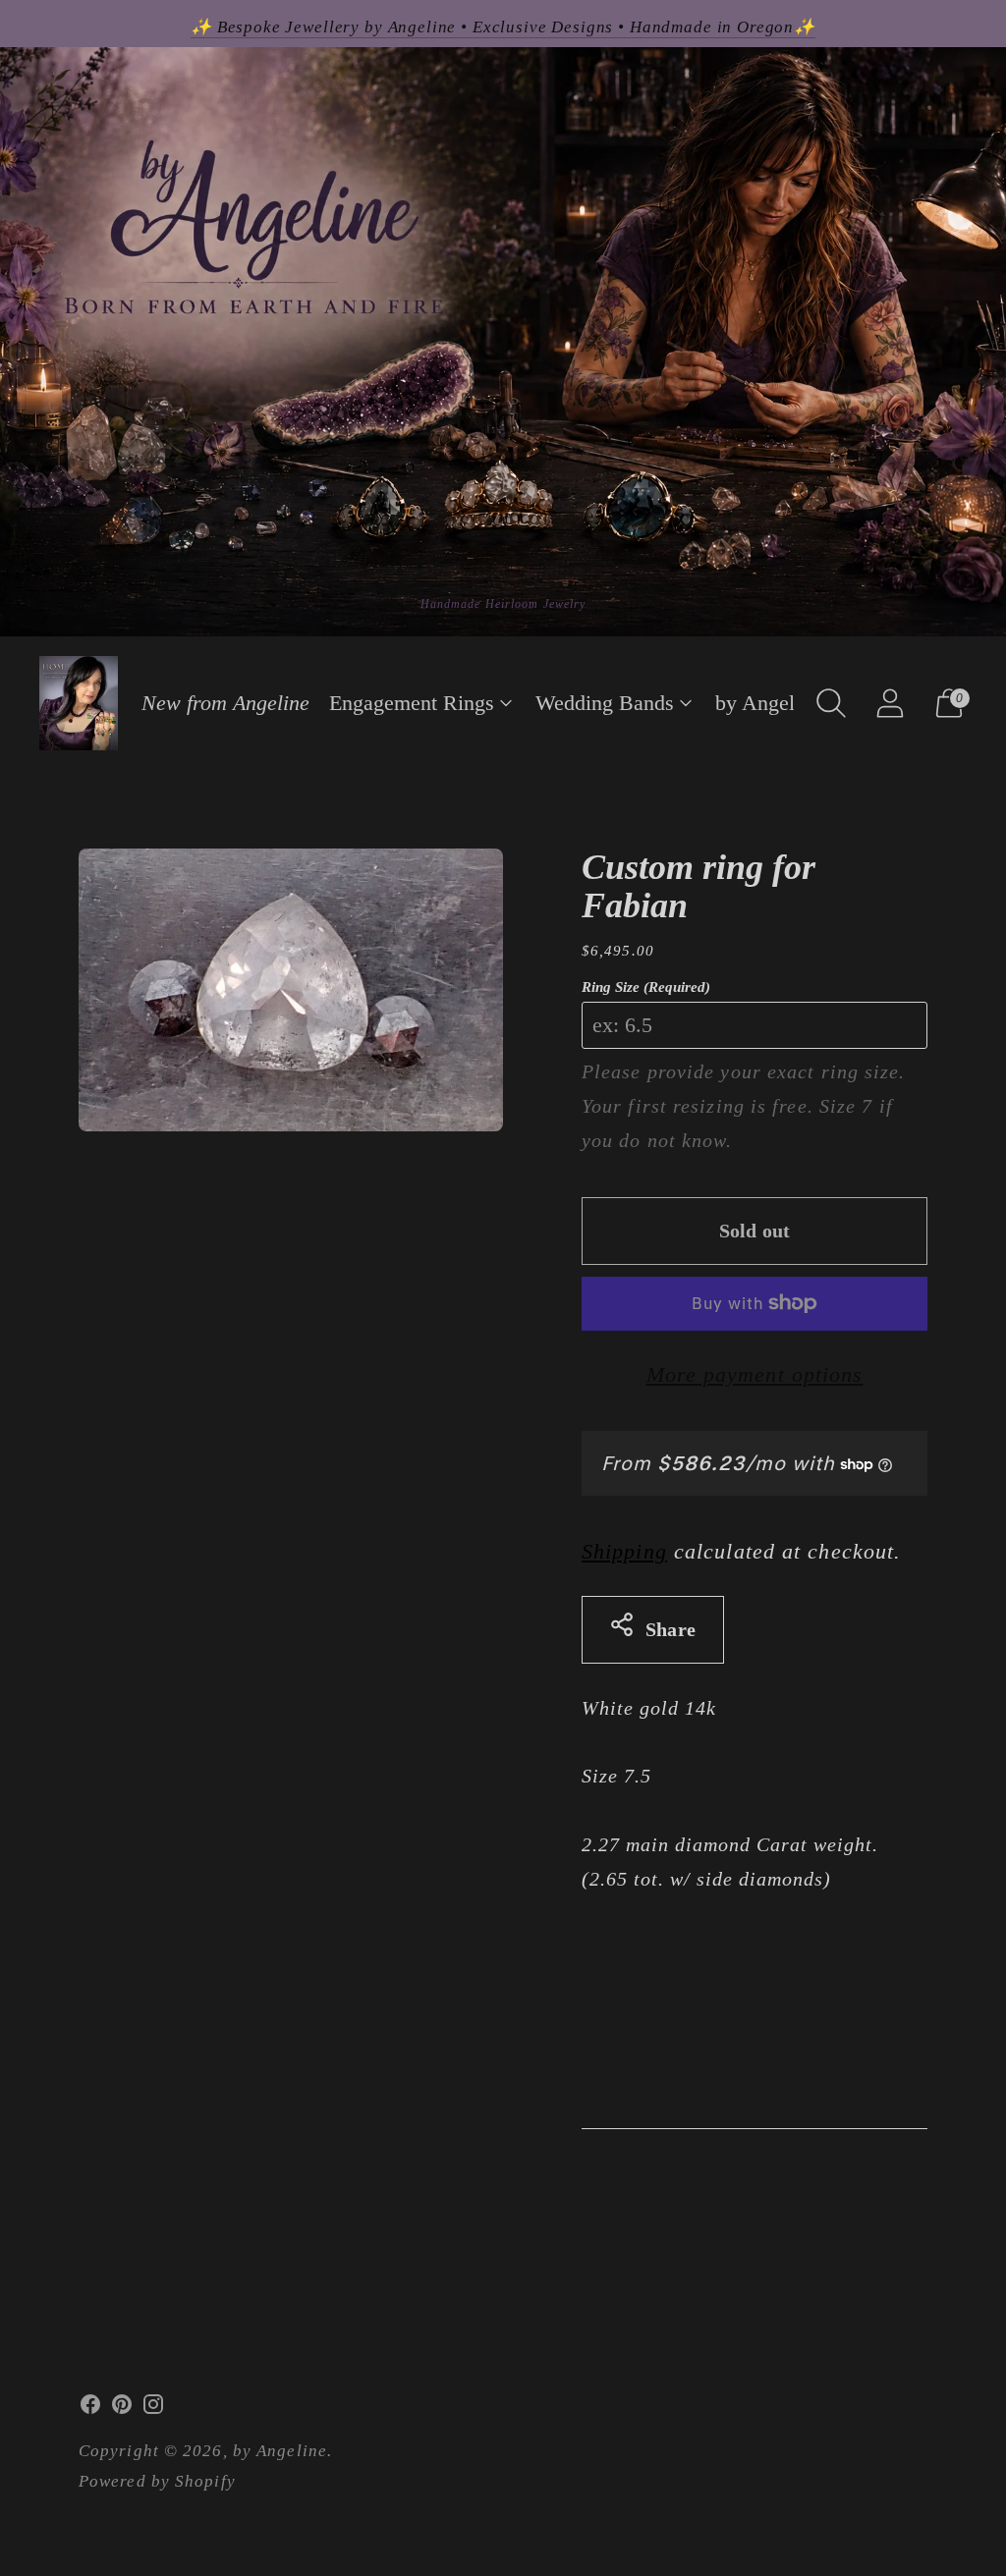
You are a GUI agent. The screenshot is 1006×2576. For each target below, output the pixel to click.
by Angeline (768, 703)
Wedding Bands (605, 703)
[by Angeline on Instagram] (153, 2409)
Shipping (624, 1551)
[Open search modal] (831, 703)
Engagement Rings (412, 703)
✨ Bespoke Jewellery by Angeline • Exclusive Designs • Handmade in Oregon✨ (503, 27)
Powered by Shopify (157, 2481)
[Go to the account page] (890, 703)
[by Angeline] (79, 703)
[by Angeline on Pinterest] (122, 2409)
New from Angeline (225, 703)
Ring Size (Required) (646, 987)
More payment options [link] (755, 1374)
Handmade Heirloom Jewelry (503, 604)
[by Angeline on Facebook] (90, 2409)
